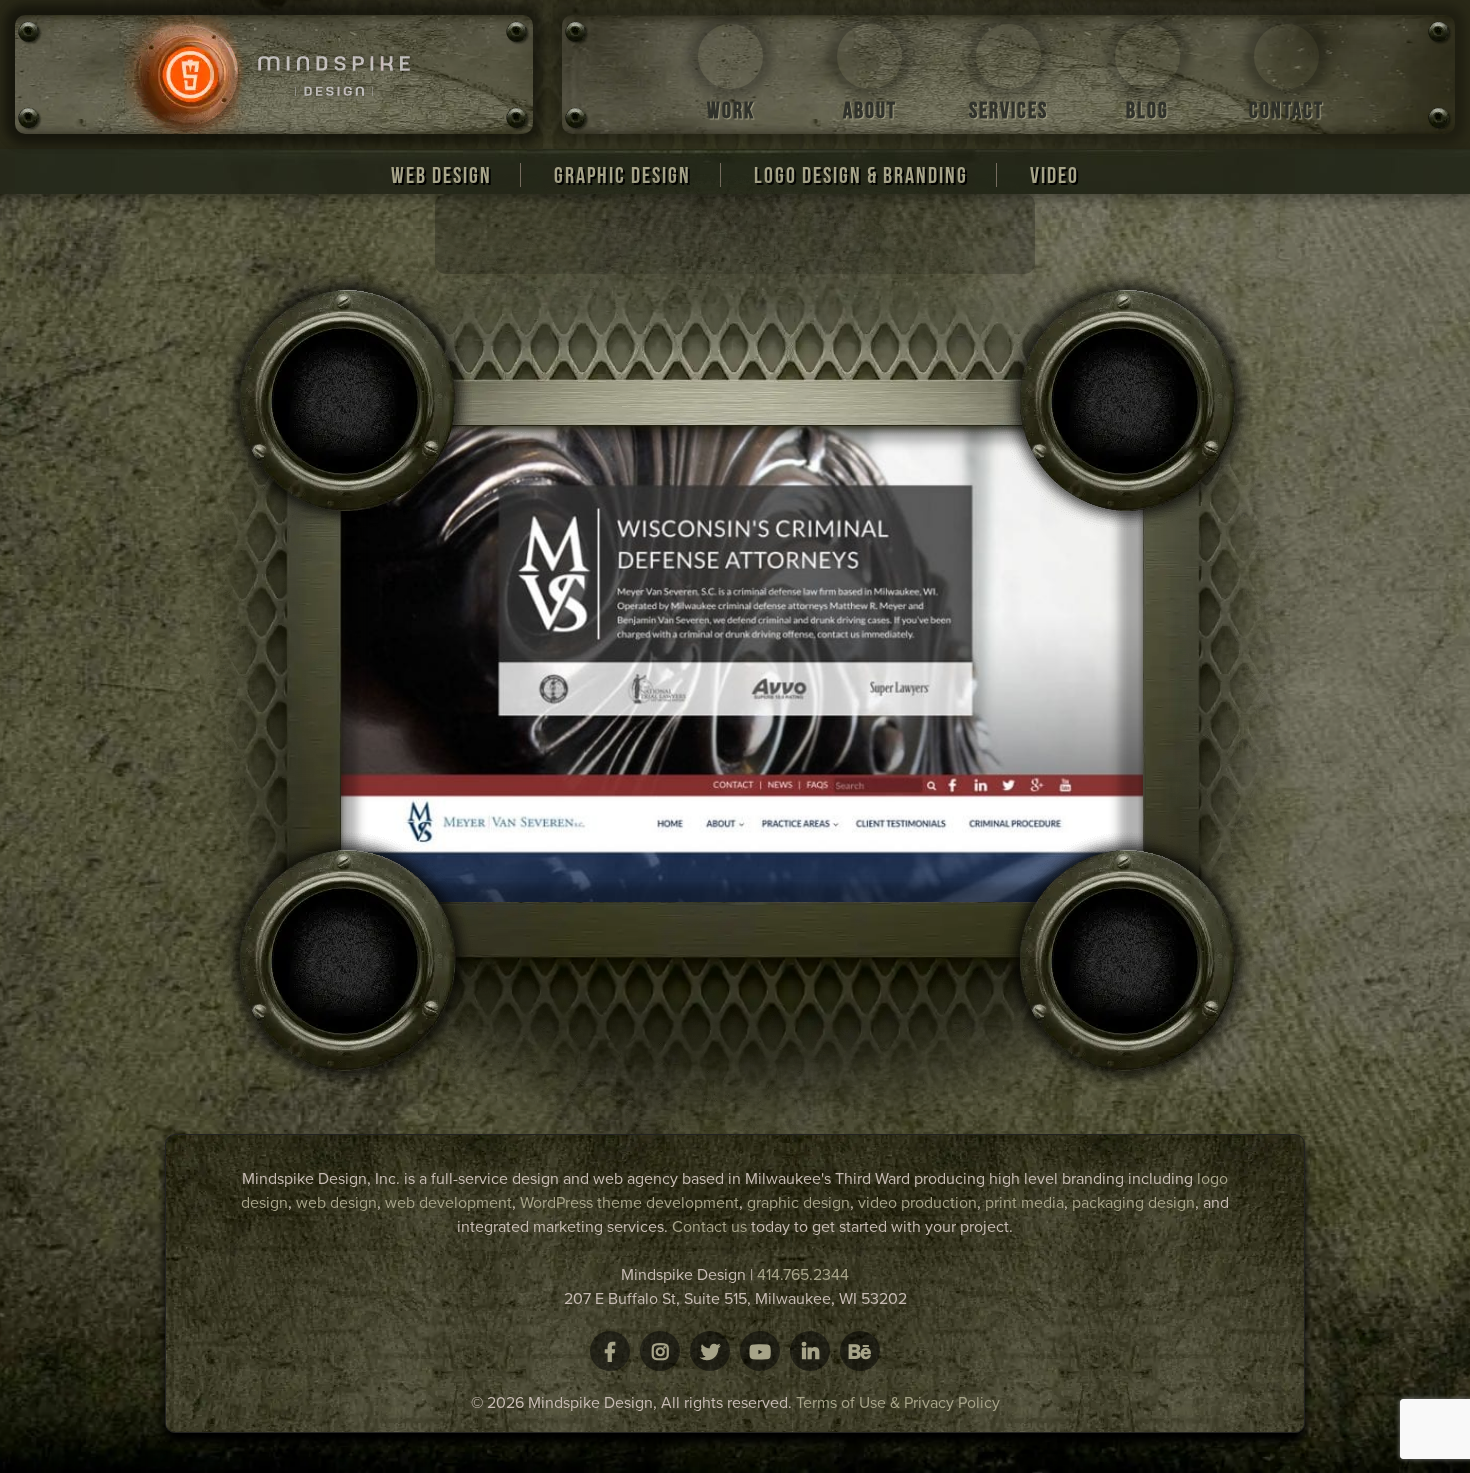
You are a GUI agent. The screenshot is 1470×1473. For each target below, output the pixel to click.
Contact (1286, 110)
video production (917, 1203)
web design (336, 1203)
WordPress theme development (629, 1203)
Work (731, 110)
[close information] (674, 257)
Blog (1147, 110)
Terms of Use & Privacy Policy (898, 1403)
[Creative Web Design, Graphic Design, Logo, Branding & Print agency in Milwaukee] (274, 74)
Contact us (709, 1227)
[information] (613, 257)
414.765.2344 (803, 1275)
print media (1024, 1203)
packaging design (1133, 1203)
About (870, 110)
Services (1008, 110)
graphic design (798, 1203)
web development (448, 1203)
